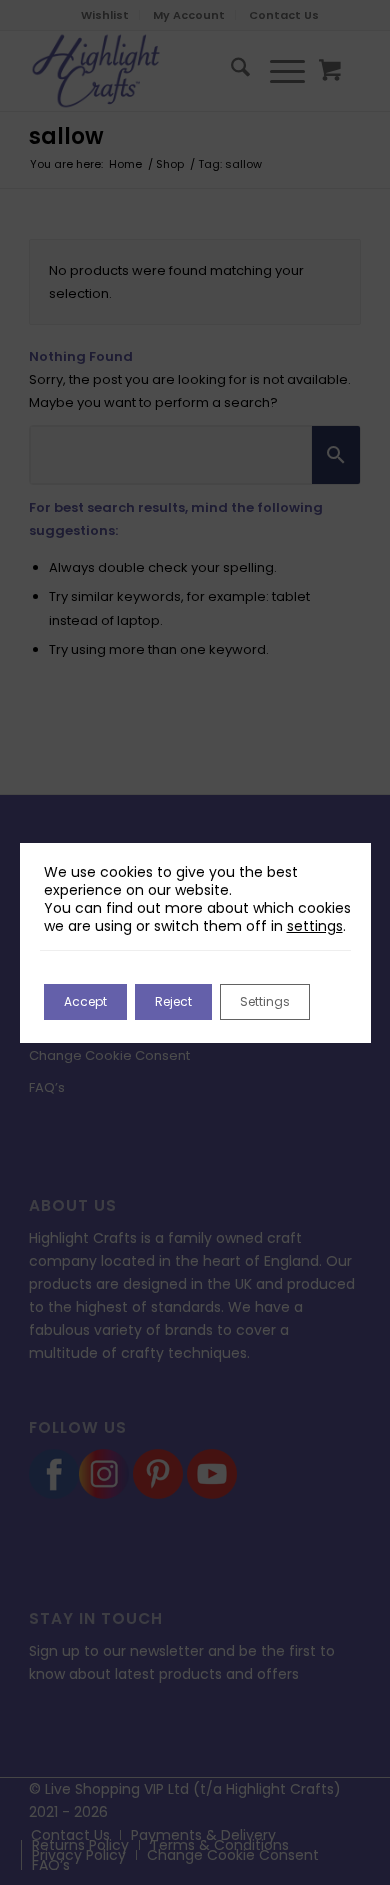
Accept (85, 1001)
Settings (265, 1001)
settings (315, 926)
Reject (173, 1001)
